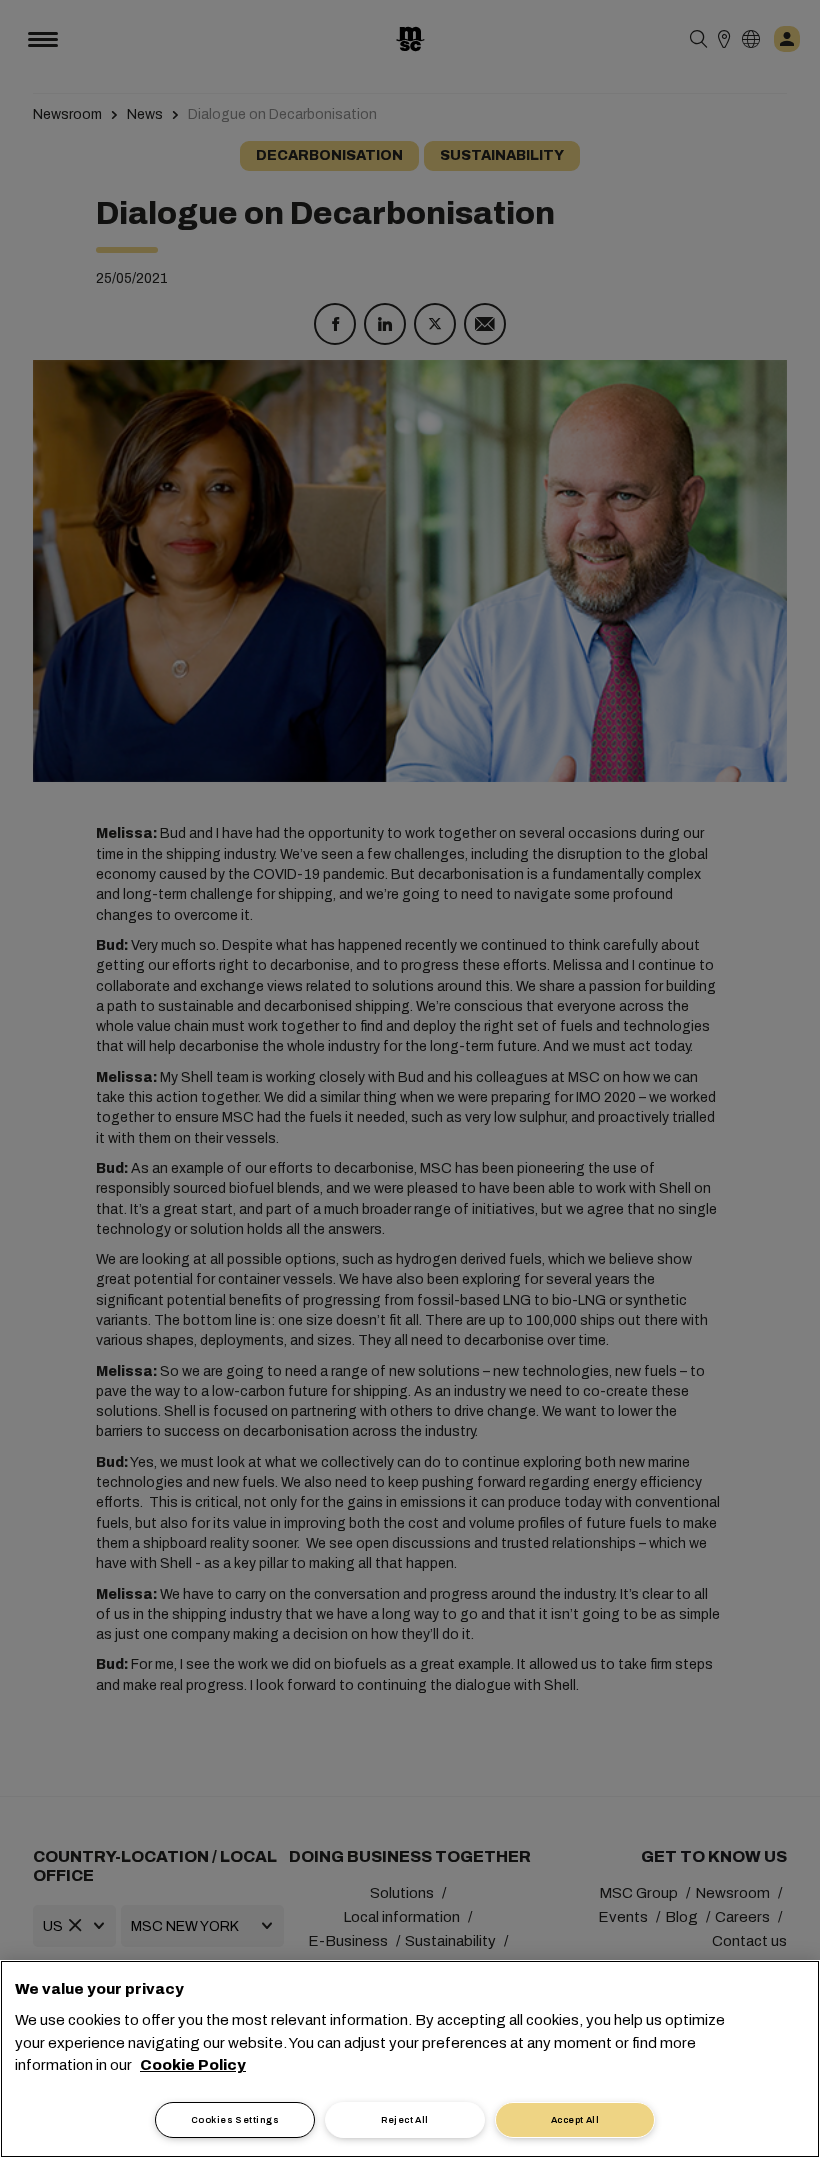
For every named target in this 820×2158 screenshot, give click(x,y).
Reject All (405, 2120)
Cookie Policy (193, 2065)
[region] (410, 2059)
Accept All (575, 2120)
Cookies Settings (235, 2120)
